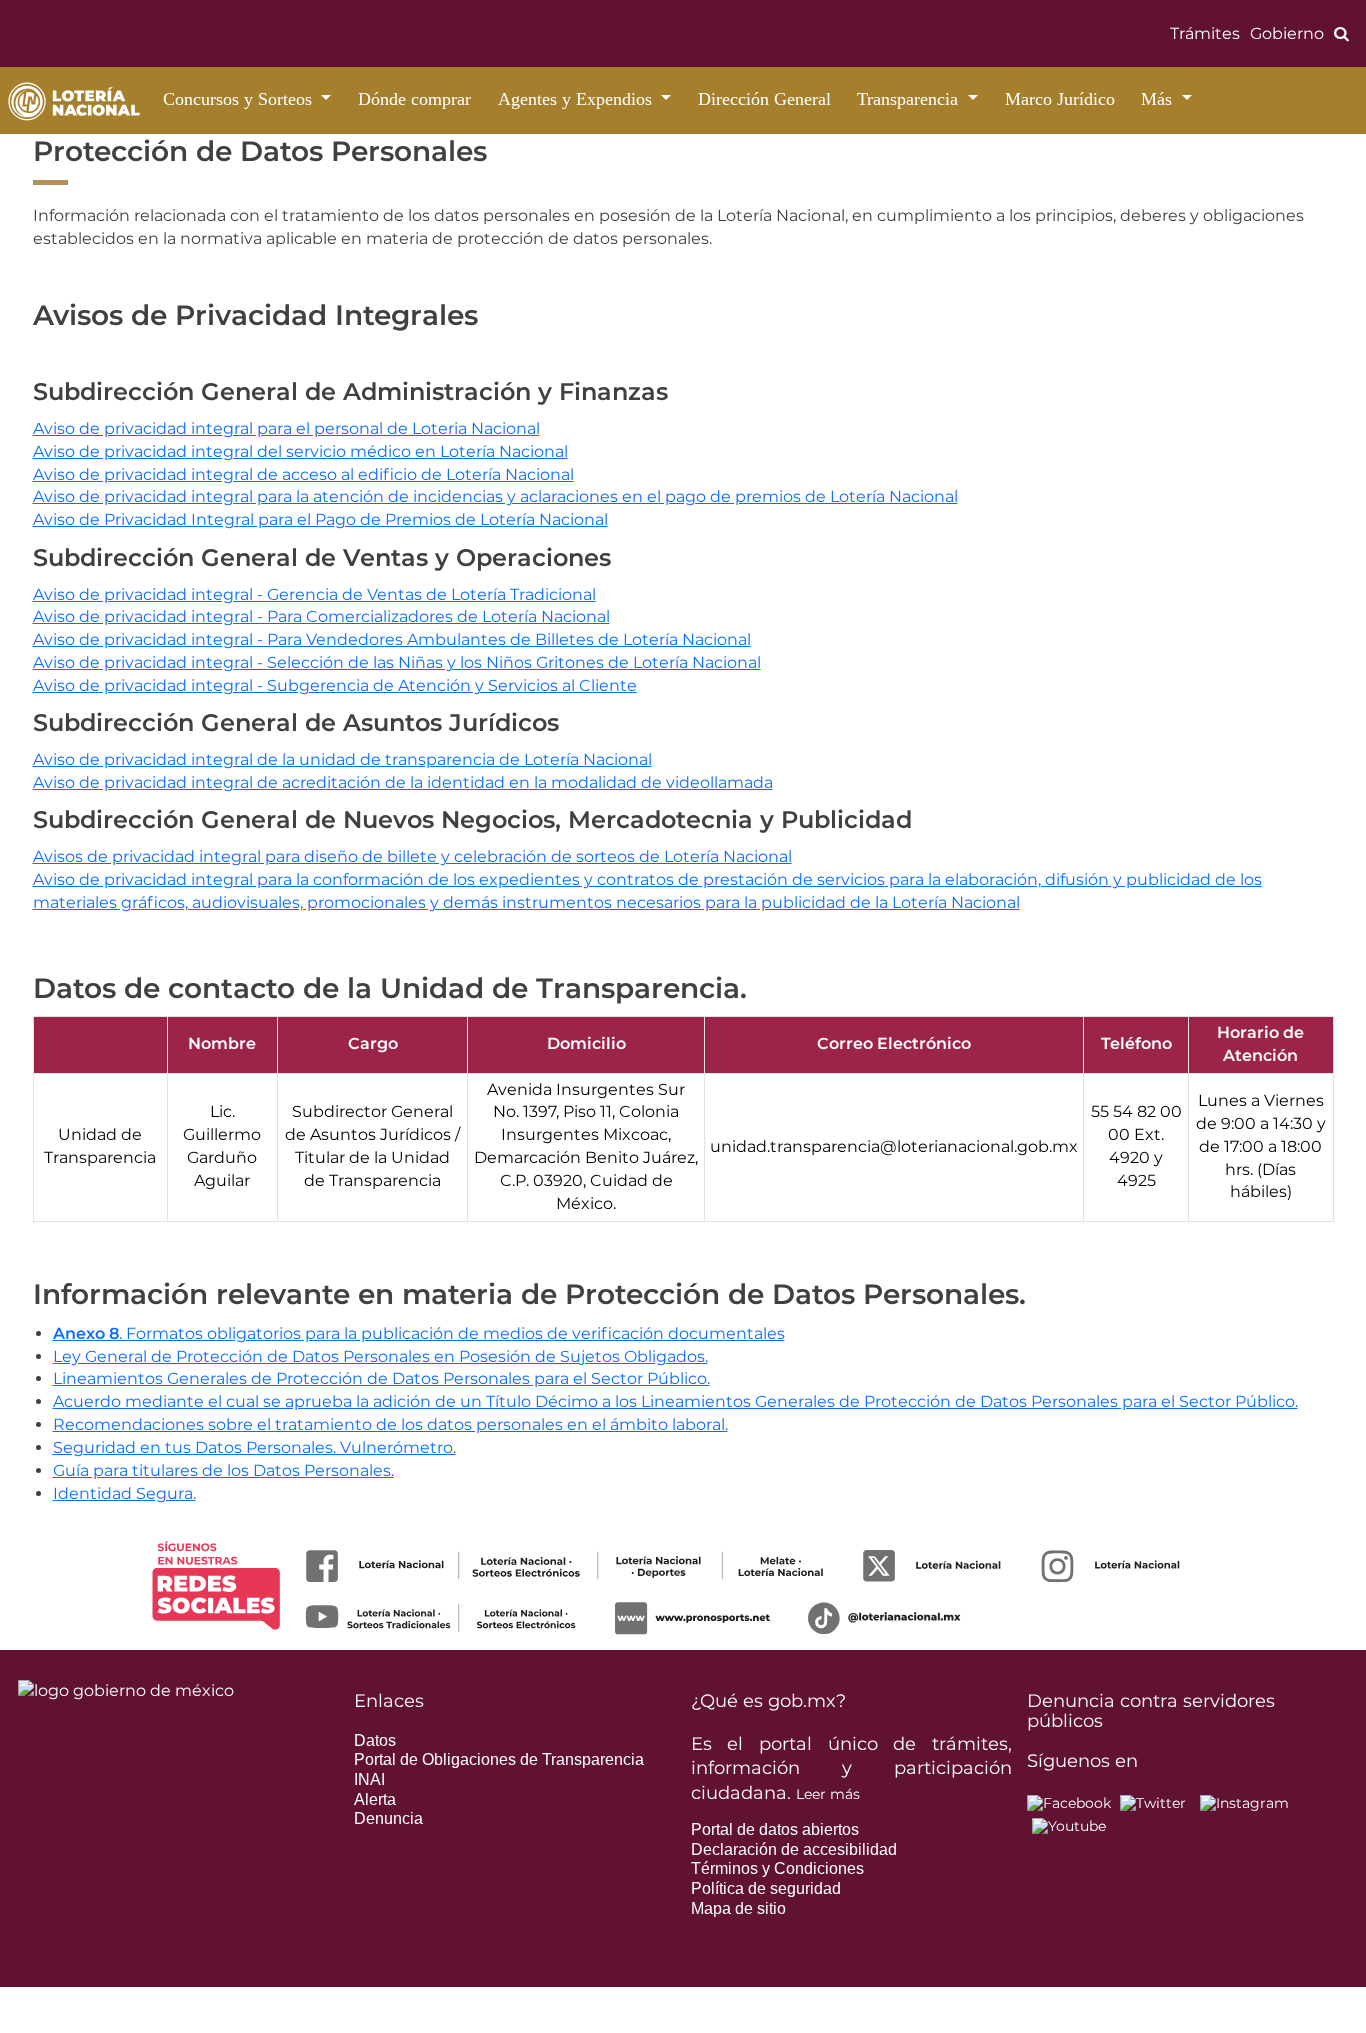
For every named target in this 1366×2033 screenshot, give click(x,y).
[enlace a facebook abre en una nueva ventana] (1069, 1802)
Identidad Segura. (124, 1493)
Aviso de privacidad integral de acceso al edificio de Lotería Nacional (303, 474)
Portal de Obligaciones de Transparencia (499, 1759)
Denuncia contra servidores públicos (1151, 1711)
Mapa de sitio (738, 1908)
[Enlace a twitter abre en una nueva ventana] (1153, 1802)
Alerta (375, 1799)
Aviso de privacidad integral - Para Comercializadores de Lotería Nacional (321, 616)
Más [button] (1159, 99)
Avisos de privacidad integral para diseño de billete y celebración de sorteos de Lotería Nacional (412, 856)
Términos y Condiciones (777, 1868)
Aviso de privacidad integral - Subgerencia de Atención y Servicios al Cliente (335, 685)
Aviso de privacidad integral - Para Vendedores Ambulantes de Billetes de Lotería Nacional (392, 639)
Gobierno (1287, 33)
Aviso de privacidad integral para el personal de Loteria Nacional (286, 428)
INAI (369, 1779)
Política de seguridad (766, 1888)
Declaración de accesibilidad (794, 1849)
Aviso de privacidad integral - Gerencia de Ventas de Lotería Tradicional (314, 594)
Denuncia (388, 1818)
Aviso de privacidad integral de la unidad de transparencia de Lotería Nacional (342, 759)
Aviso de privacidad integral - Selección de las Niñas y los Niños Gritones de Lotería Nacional (397, 662)
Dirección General (764, 99)
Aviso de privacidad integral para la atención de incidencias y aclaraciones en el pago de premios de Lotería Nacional (495, 496)
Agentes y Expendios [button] (577, 99)
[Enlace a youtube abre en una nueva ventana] (1069, 1826)
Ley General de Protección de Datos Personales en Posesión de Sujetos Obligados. (380, 1356)
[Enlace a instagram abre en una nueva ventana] (1244, 1802)
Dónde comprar (414, 99)
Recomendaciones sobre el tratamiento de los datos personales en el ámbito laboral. (390, 1424)
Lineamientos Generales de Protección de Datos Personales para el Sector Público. (381, 1378)
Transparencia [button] (910, 99)
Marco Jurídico (1060, 99)
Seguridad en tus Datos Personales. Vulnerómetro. (254, 1447)
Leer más (828, 1794)
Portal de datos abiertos (775, 1829)
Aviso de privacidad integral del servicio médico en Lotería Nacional (300, 451)
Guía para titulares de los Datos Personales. (223, 1470)
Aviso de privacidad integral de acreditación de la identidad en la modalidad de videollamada (403, 782)
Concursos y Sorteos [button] (240, 99)
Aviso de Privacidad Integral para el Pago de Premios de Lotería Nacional (320, 519)
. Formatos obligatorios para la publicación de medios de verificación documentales (419, 1333)
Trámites (1205, 33)
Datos (375, 1740)
